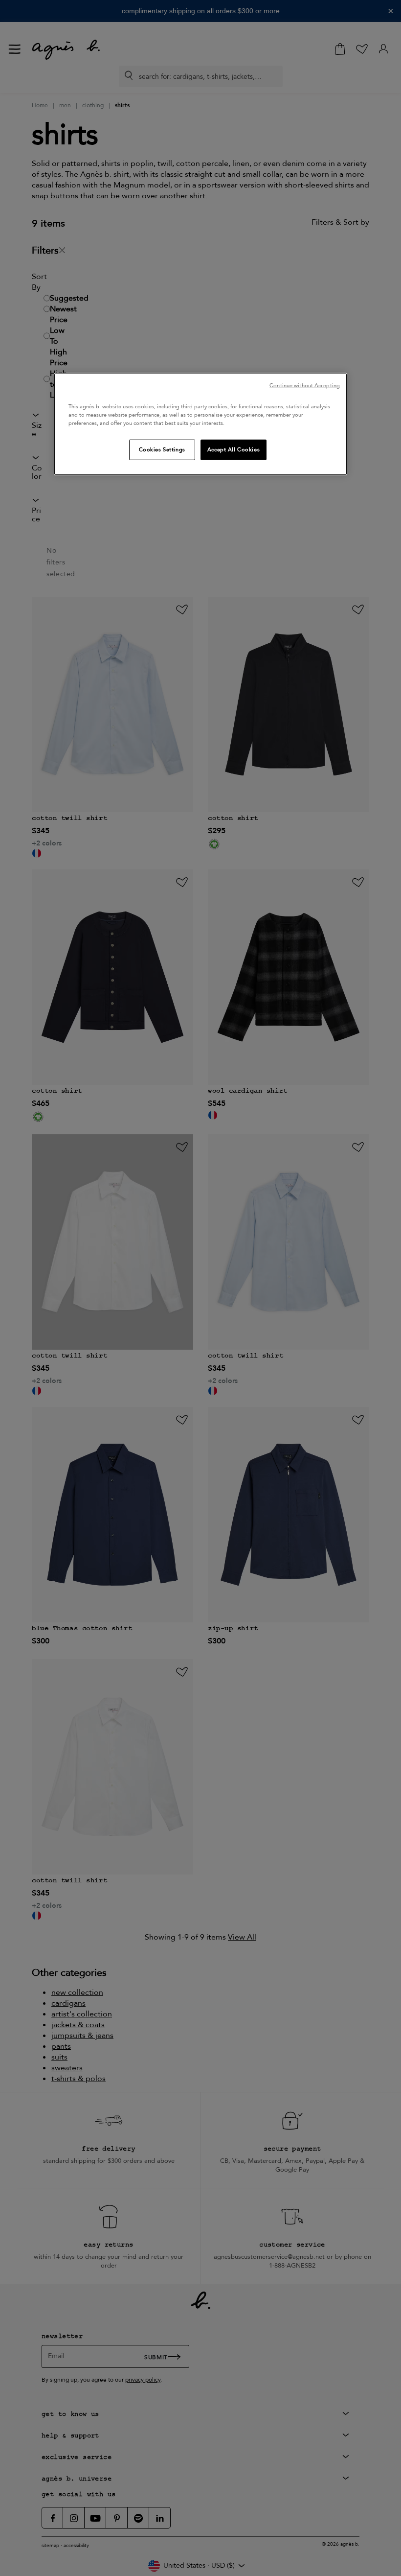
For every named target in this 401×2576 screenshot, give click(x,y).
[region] (200, 424)
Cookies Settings (162, 450)
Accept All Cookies (234, 450)
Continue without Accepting (305, 386)
